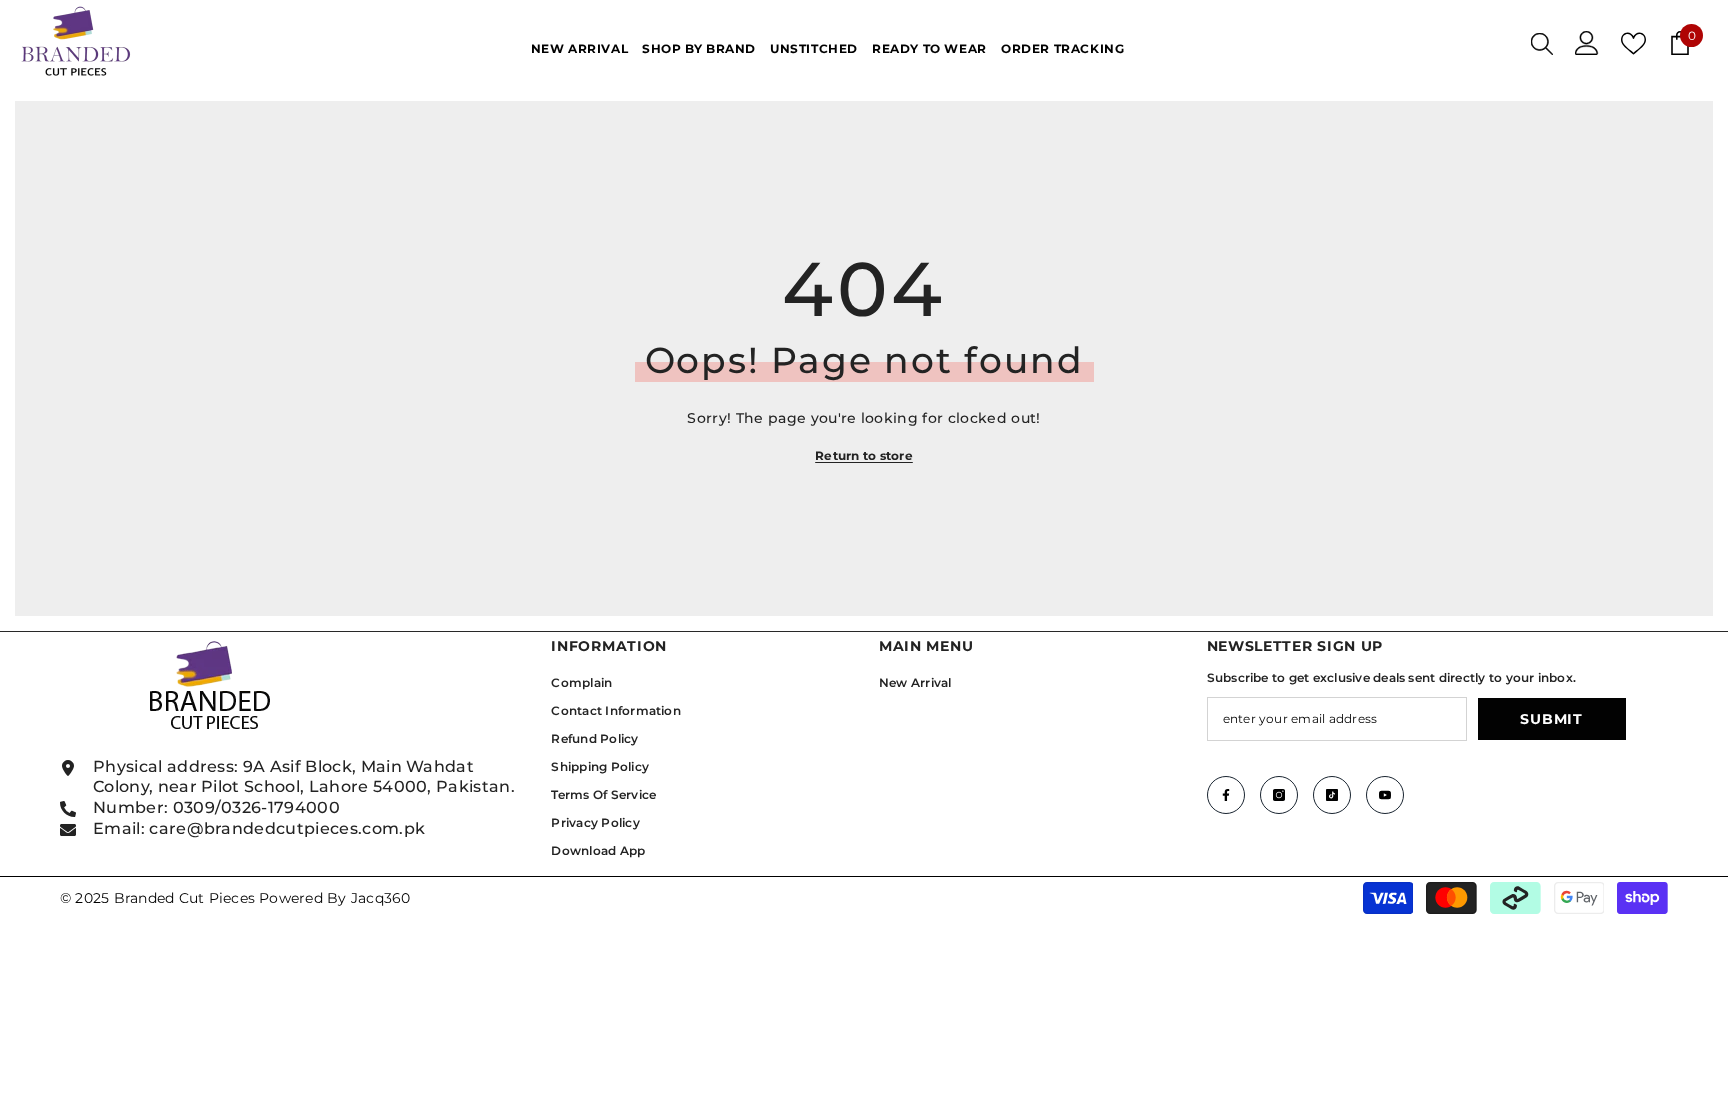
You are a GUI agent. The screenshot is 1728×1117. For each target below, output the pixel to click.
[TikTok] (1332, 795)
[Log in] (1587, 43)
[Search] (1542, 43)
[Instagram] (1279, 795)
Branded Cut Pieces (184, 898)
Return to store (864, 455)
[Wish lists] (1633, 43)
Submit (1551, 719)
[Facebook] (1226, 795)
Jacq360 (381, 898)
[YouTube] (1385, 795)
